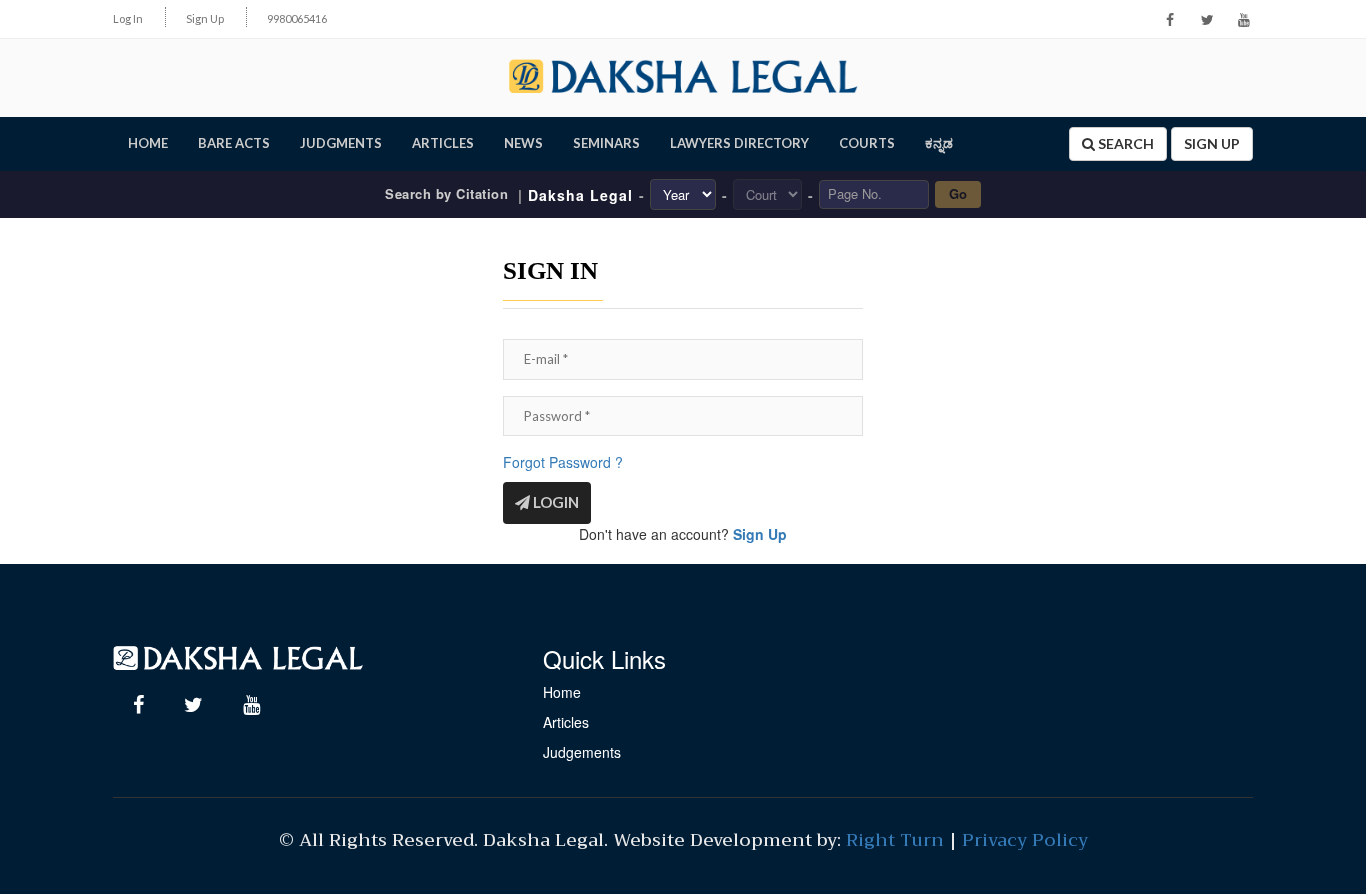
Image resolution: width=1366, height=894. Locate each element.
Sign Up (205, 18)
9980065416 (297, 18)
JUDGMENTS (341, 143)
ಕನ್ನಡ (939, 143)
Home (562, 692)
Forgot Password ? (563, 462)
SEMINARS (606, 143)
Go (958, 193)
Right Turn (895, 840)
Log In (128, 18)
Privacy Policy (1025, 840)
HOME (148, 143)
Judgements (582, 752)
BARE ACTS (234, 143)
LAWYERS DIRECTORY (739, 143)
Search (1124, 143)
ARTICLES (443, 143)
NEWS (523, 143)
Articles (566, 722)
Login (554, 502)
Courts (867, 143)
